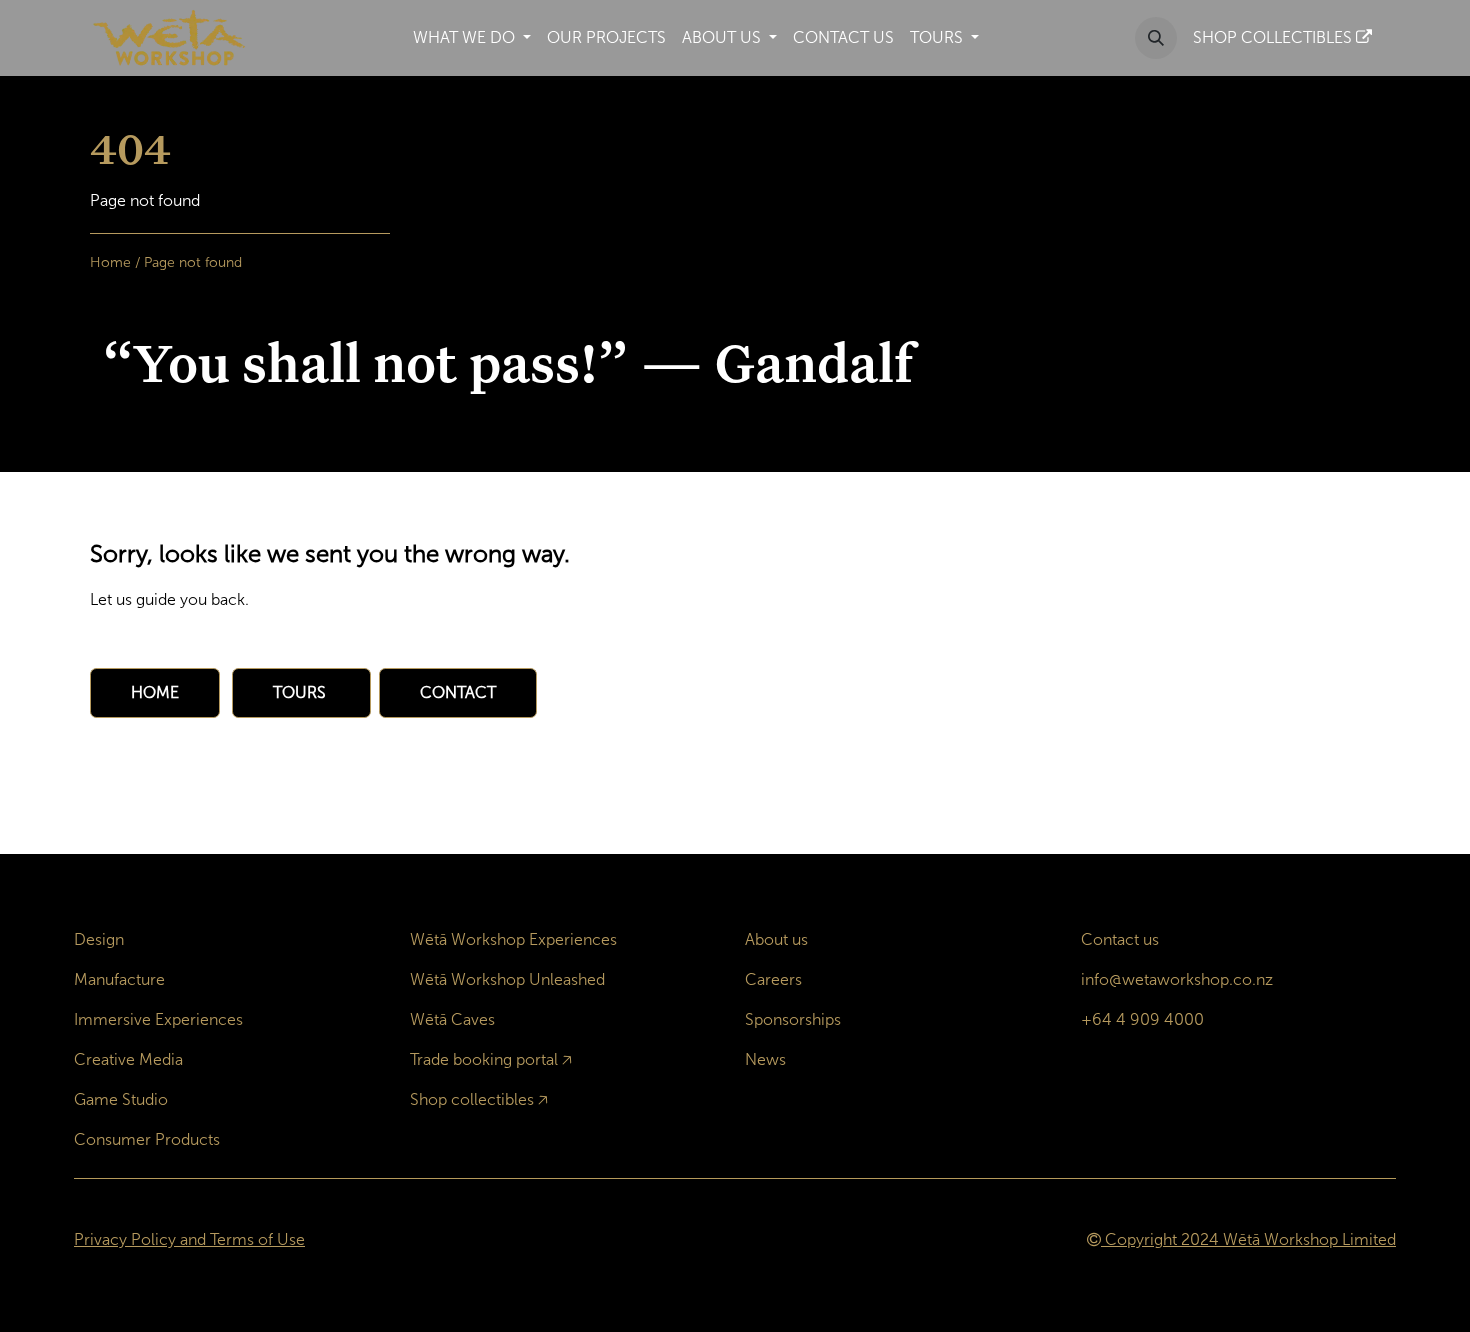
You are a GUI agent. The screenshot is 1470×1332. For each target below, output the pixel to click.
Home (110, 262)
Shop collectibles (472, 1099)
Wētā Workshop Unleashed (507, 979)
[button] (1156, 38)
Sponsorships (793, 1019)
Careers (773, 979)
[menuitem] (472, 38)
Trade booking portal (484, 1059)
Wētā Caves (452, 1019)
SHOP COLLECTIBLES (1274, 37)
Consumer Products (147, 1139)
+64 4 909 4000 (1142, 1019)
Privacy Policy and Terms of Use (189, 1239)
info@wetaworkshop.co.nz (1177, 979)
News (765, 1059)
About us (776, 939)
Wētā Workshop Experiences (513, 939)
